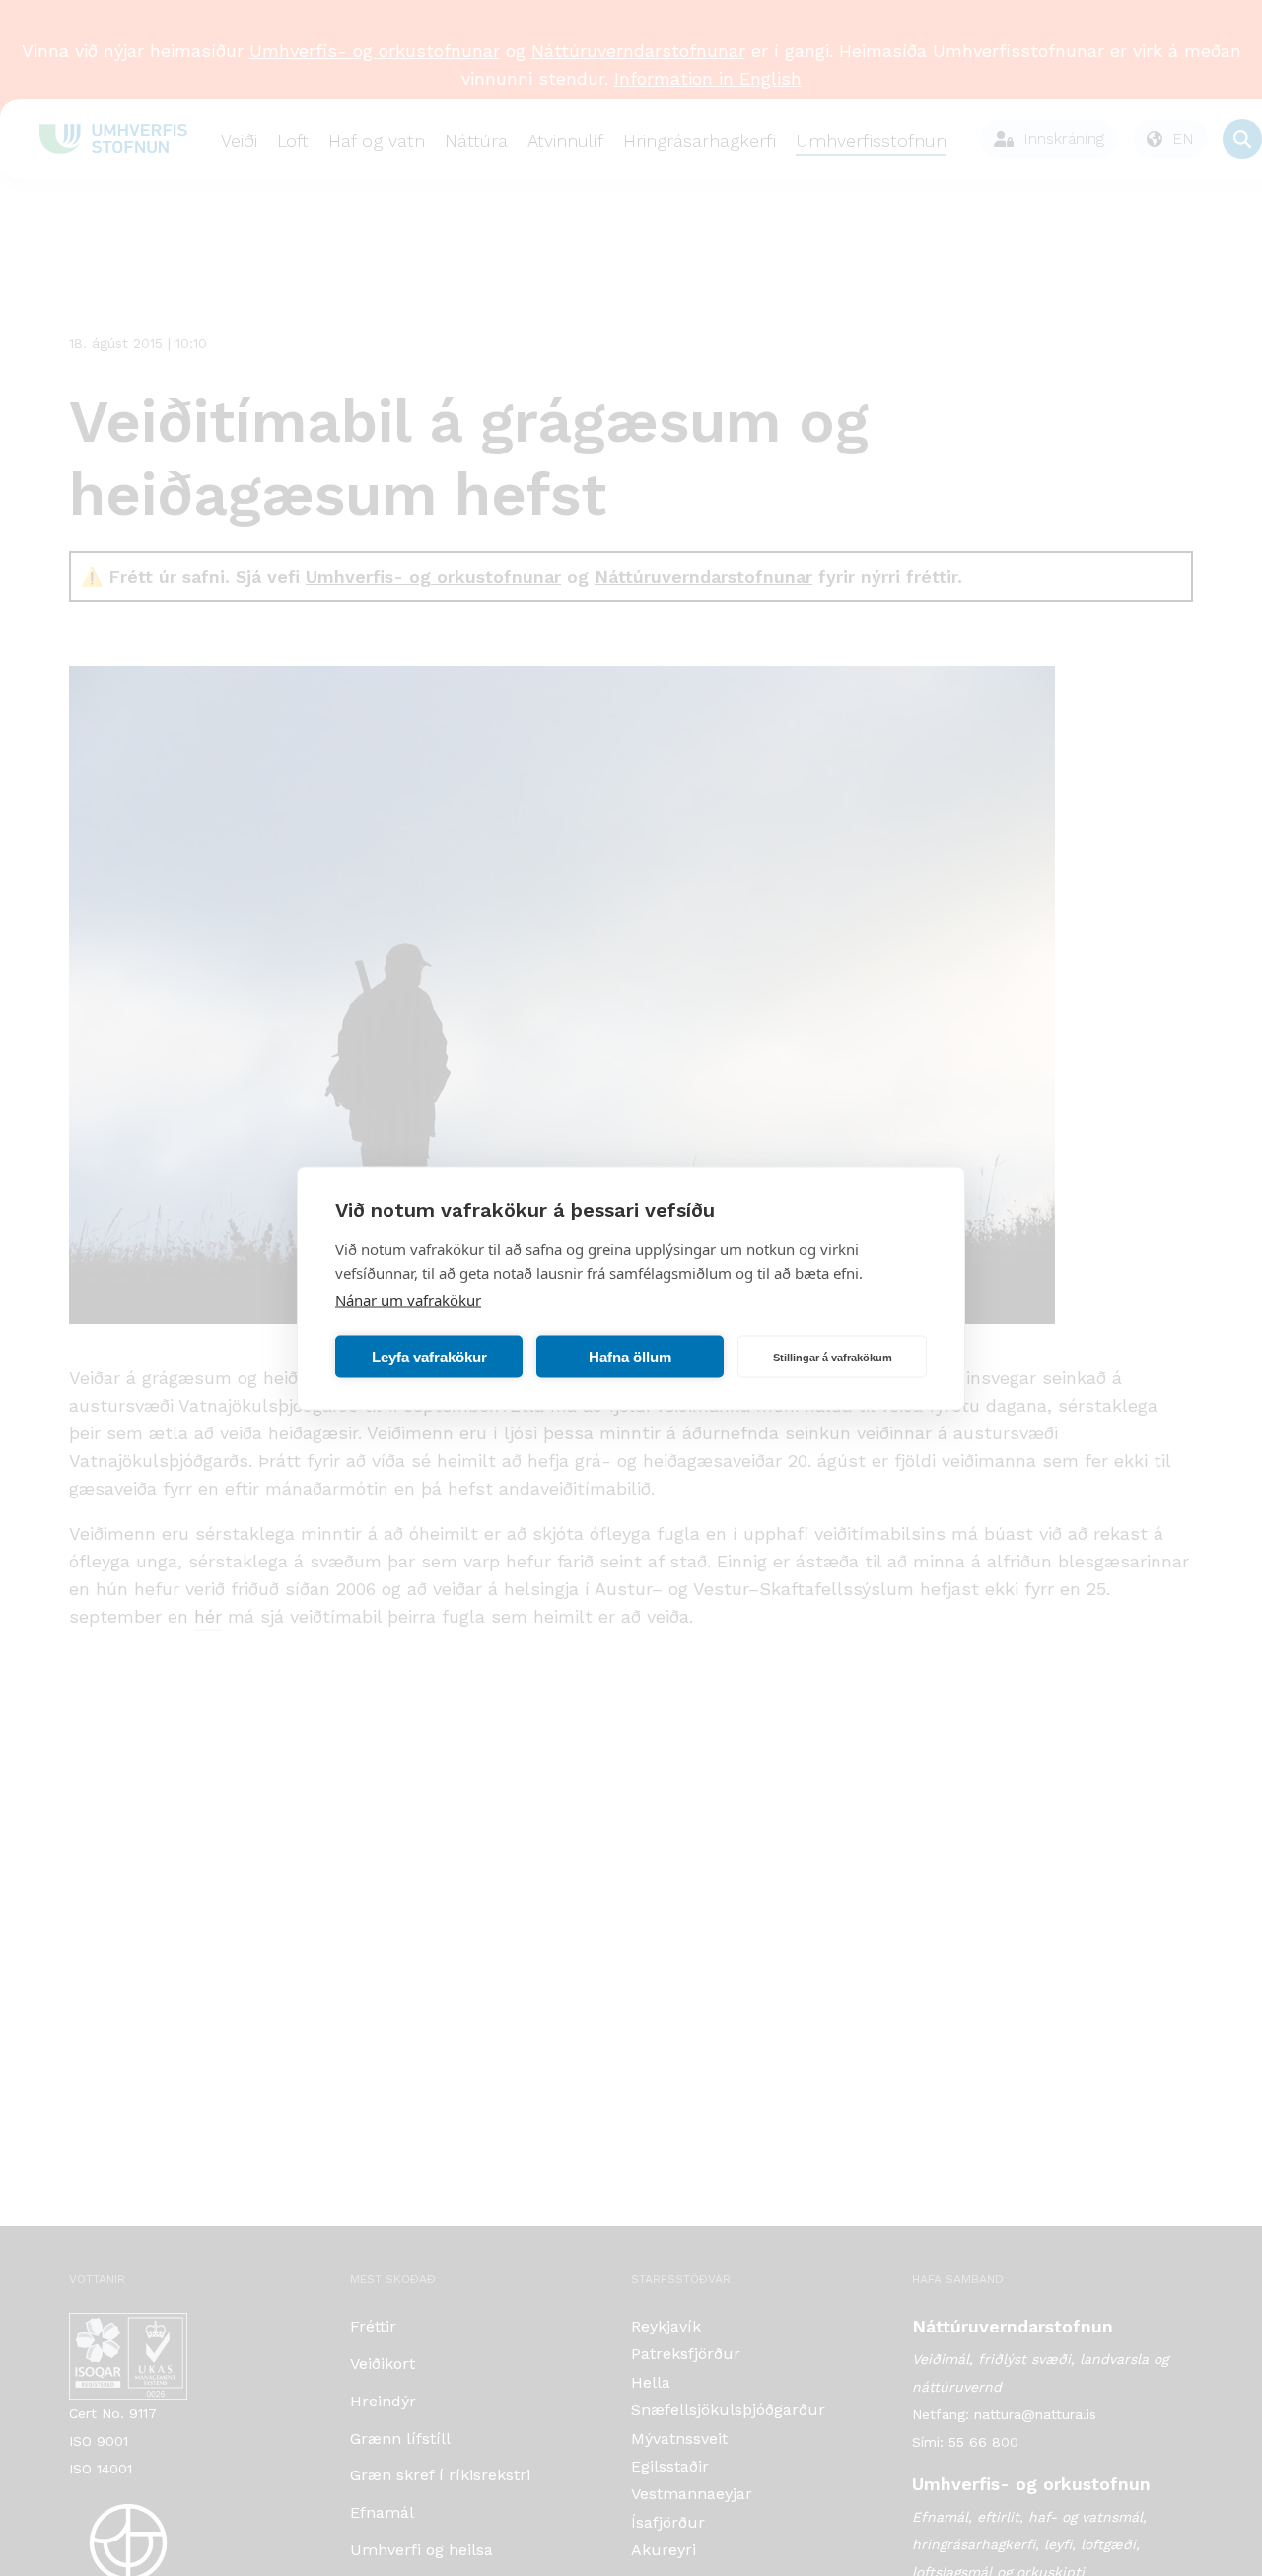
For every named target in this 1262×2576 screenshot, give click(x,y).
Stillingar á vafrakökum (833, 1357)
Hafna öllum (630, 1356)
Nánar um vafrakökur (408, 1299)
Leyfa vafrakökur (429, 1356)
